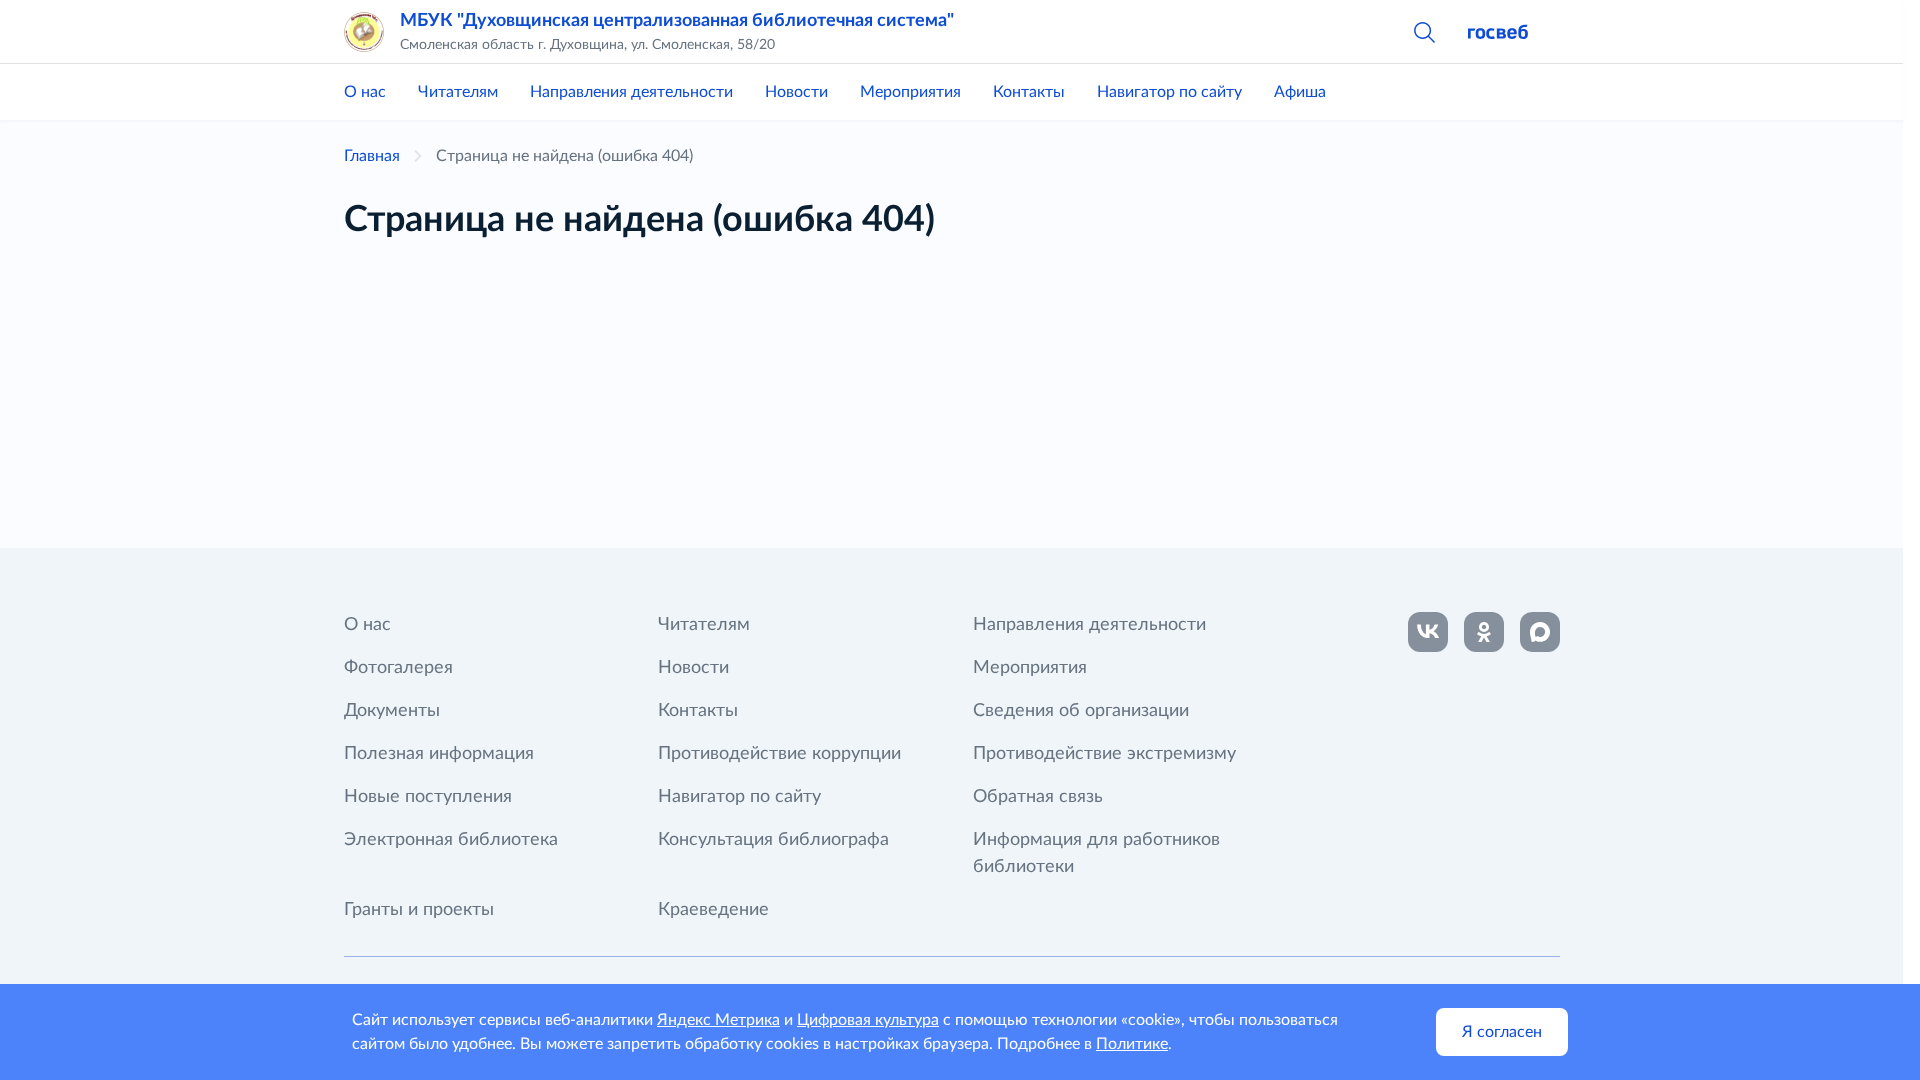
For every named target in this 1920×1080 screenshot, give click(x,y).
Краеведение (713, 910)
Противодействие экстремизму (1104, 754)
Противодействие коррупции (779, 754)
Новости (796, 92)
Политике (1132, 1044)
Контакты (1029, 92)
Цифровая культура (868, 1020)
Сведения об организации (1081, 711)
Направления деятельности (631, 92)
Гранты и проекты (419, 910)
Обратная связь (1038, 797)
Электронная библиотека (451, 840)
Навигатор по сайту (1169, 92)
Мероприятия (910, 92)
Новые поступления (428, 797)
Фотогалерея (398, 668)
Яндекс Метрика (718, 1020)
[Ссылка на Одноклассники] (1484, 632)
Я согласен (1502, 1032)
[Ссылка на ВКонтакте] (1428, 632)
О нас (365, 92)
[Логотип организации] (364, 32)
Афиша (1300, 92)
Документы (392, 711)
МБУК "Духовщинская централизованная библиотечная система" (677, 21)
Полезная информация (439, 754)
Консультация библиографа (773, 840)
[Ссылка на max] (1540, 632)
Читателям (458, 92)
